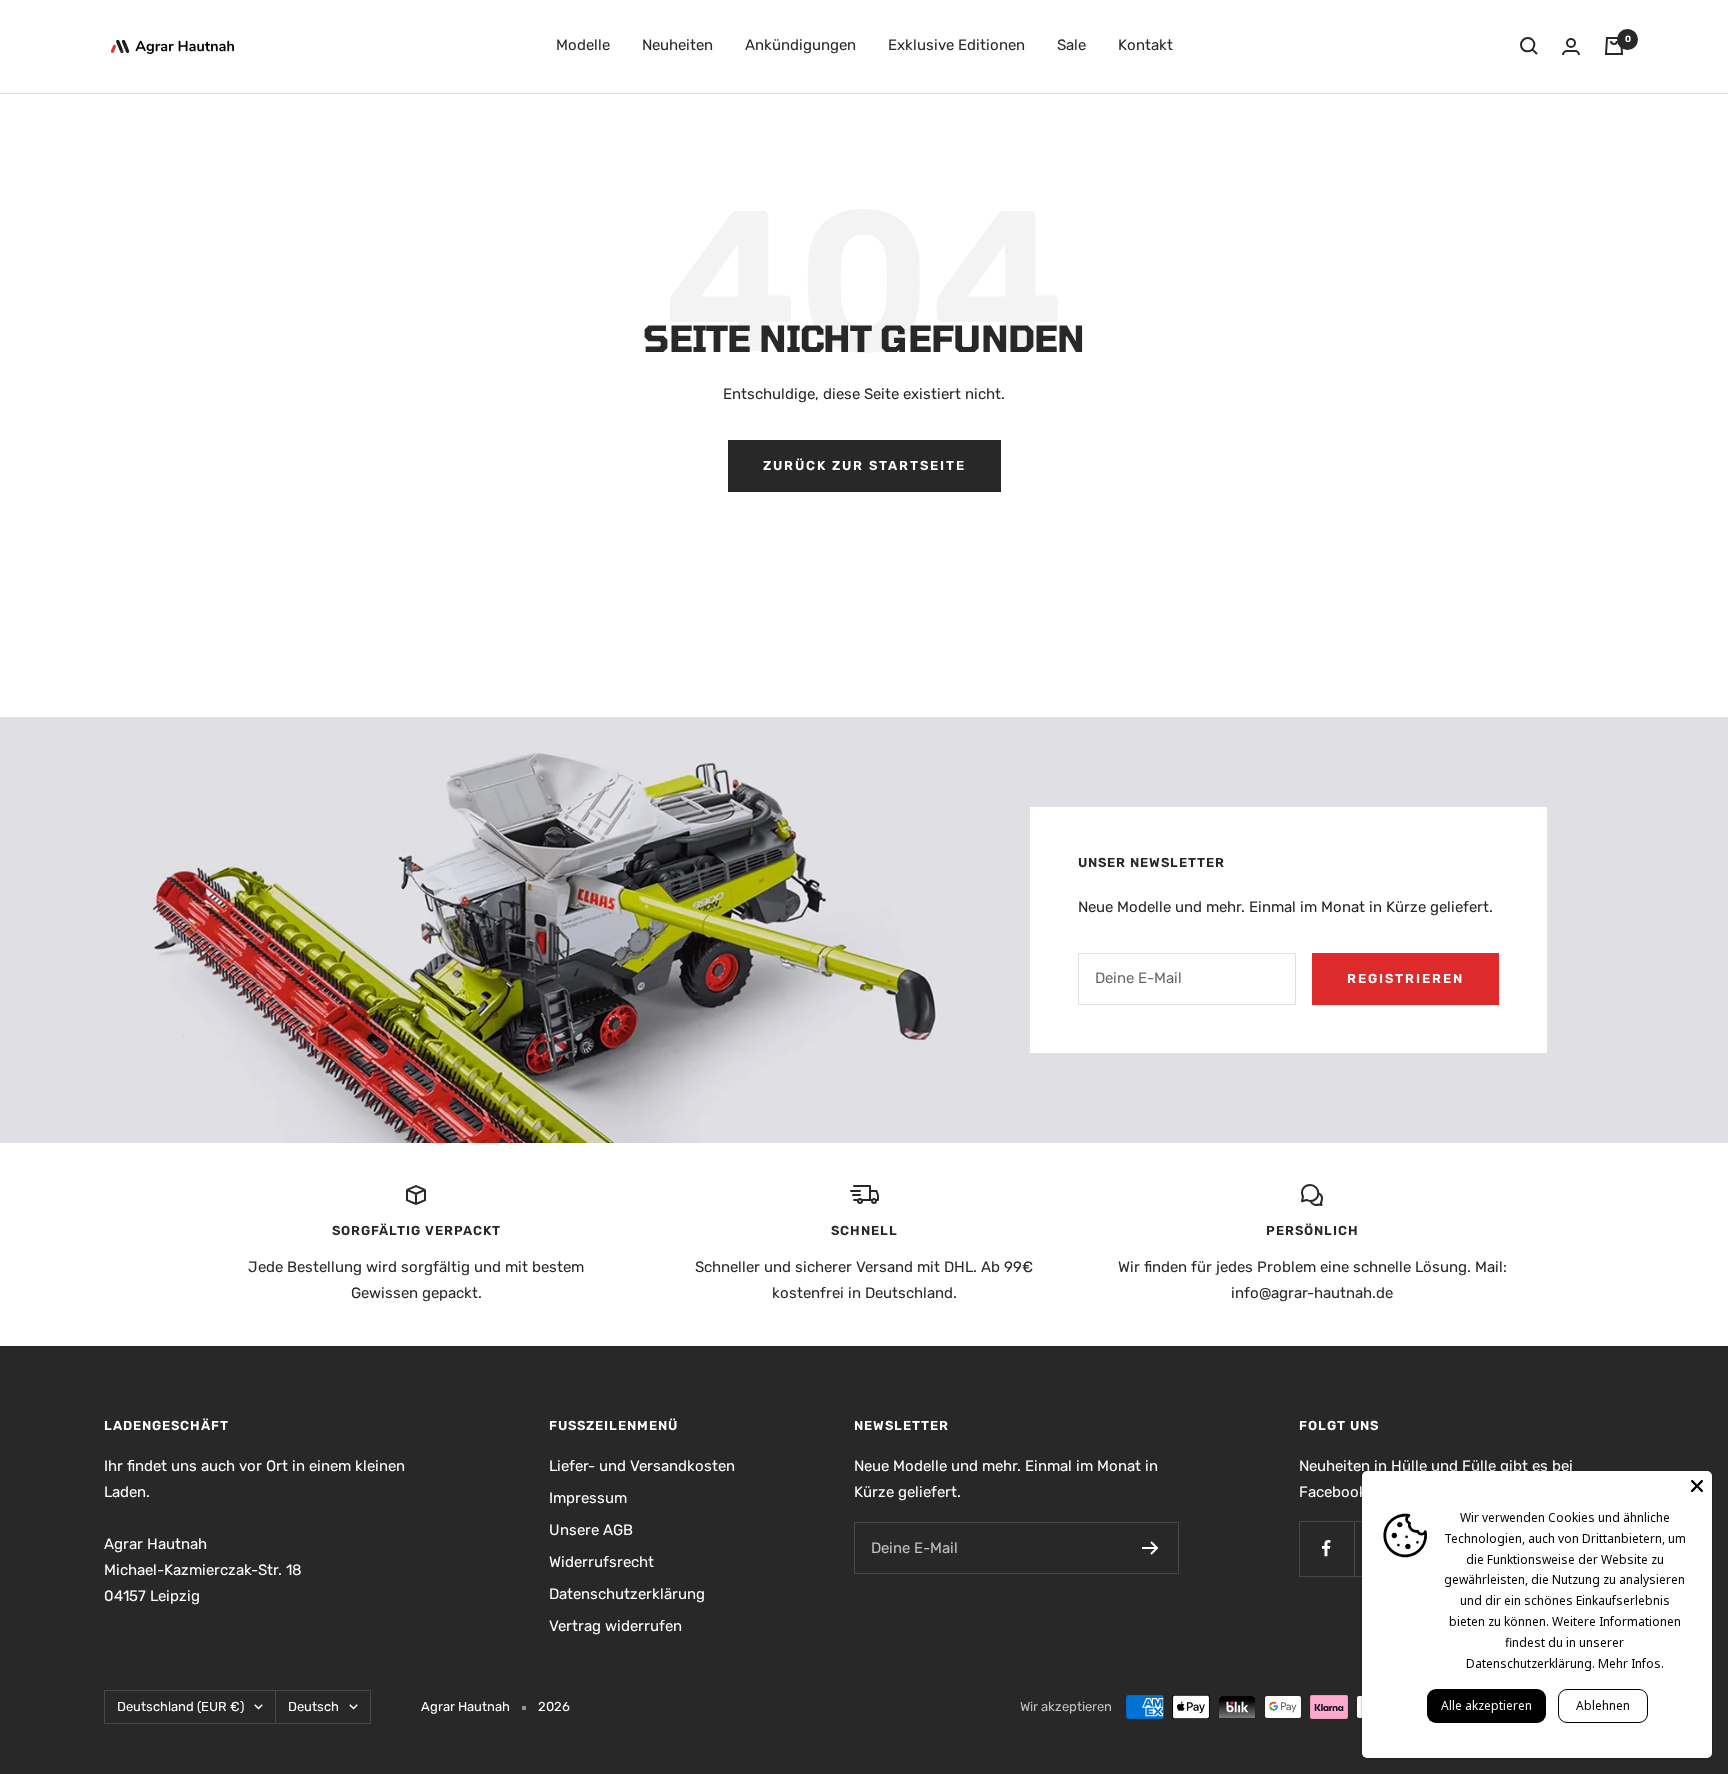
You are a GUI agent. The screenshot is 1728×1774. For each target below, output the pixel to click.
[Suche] (1529, 46)
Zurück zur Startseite (864, 465)
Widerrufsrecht (601, 1562)
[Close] (1697, 1486)
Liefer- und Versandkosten (642, 1466)
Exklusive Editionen (956, 45)
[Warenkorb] (1614, 46)
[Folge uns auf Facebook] (1326, 1548)
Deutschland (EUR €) (180, 1706)
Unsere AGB (591, 1530)
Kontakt (1145, 45)
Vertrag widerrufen (615, 1626)
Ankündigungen (800, 45)
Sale (1071, 45)
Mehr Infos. (1631, 1663)
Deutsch (313, 1706)
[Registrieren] (1150, 1548)
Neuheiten (677, 45)
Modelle (583, 45)
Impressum (588, 1498)
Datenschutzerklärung (627, 1594)
